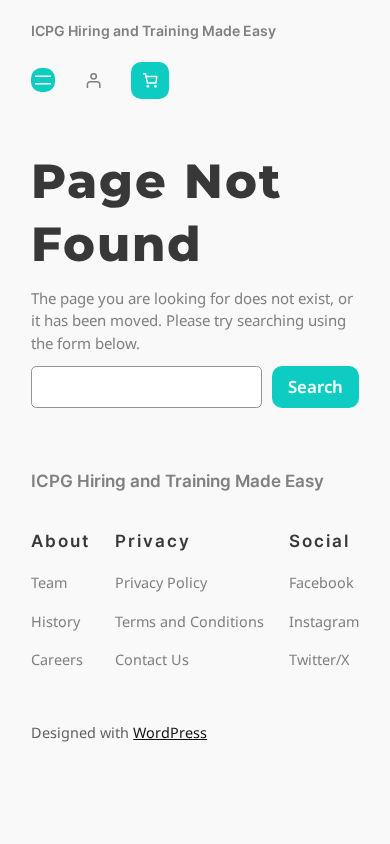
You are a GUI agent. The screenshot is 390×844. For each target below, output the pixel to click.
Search (315, 386)
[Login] (93, 81)
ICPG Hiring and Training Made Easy (153, 30)
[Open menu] (43, 80)
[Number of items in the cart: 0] (150, 81)
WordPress (170, 732)
